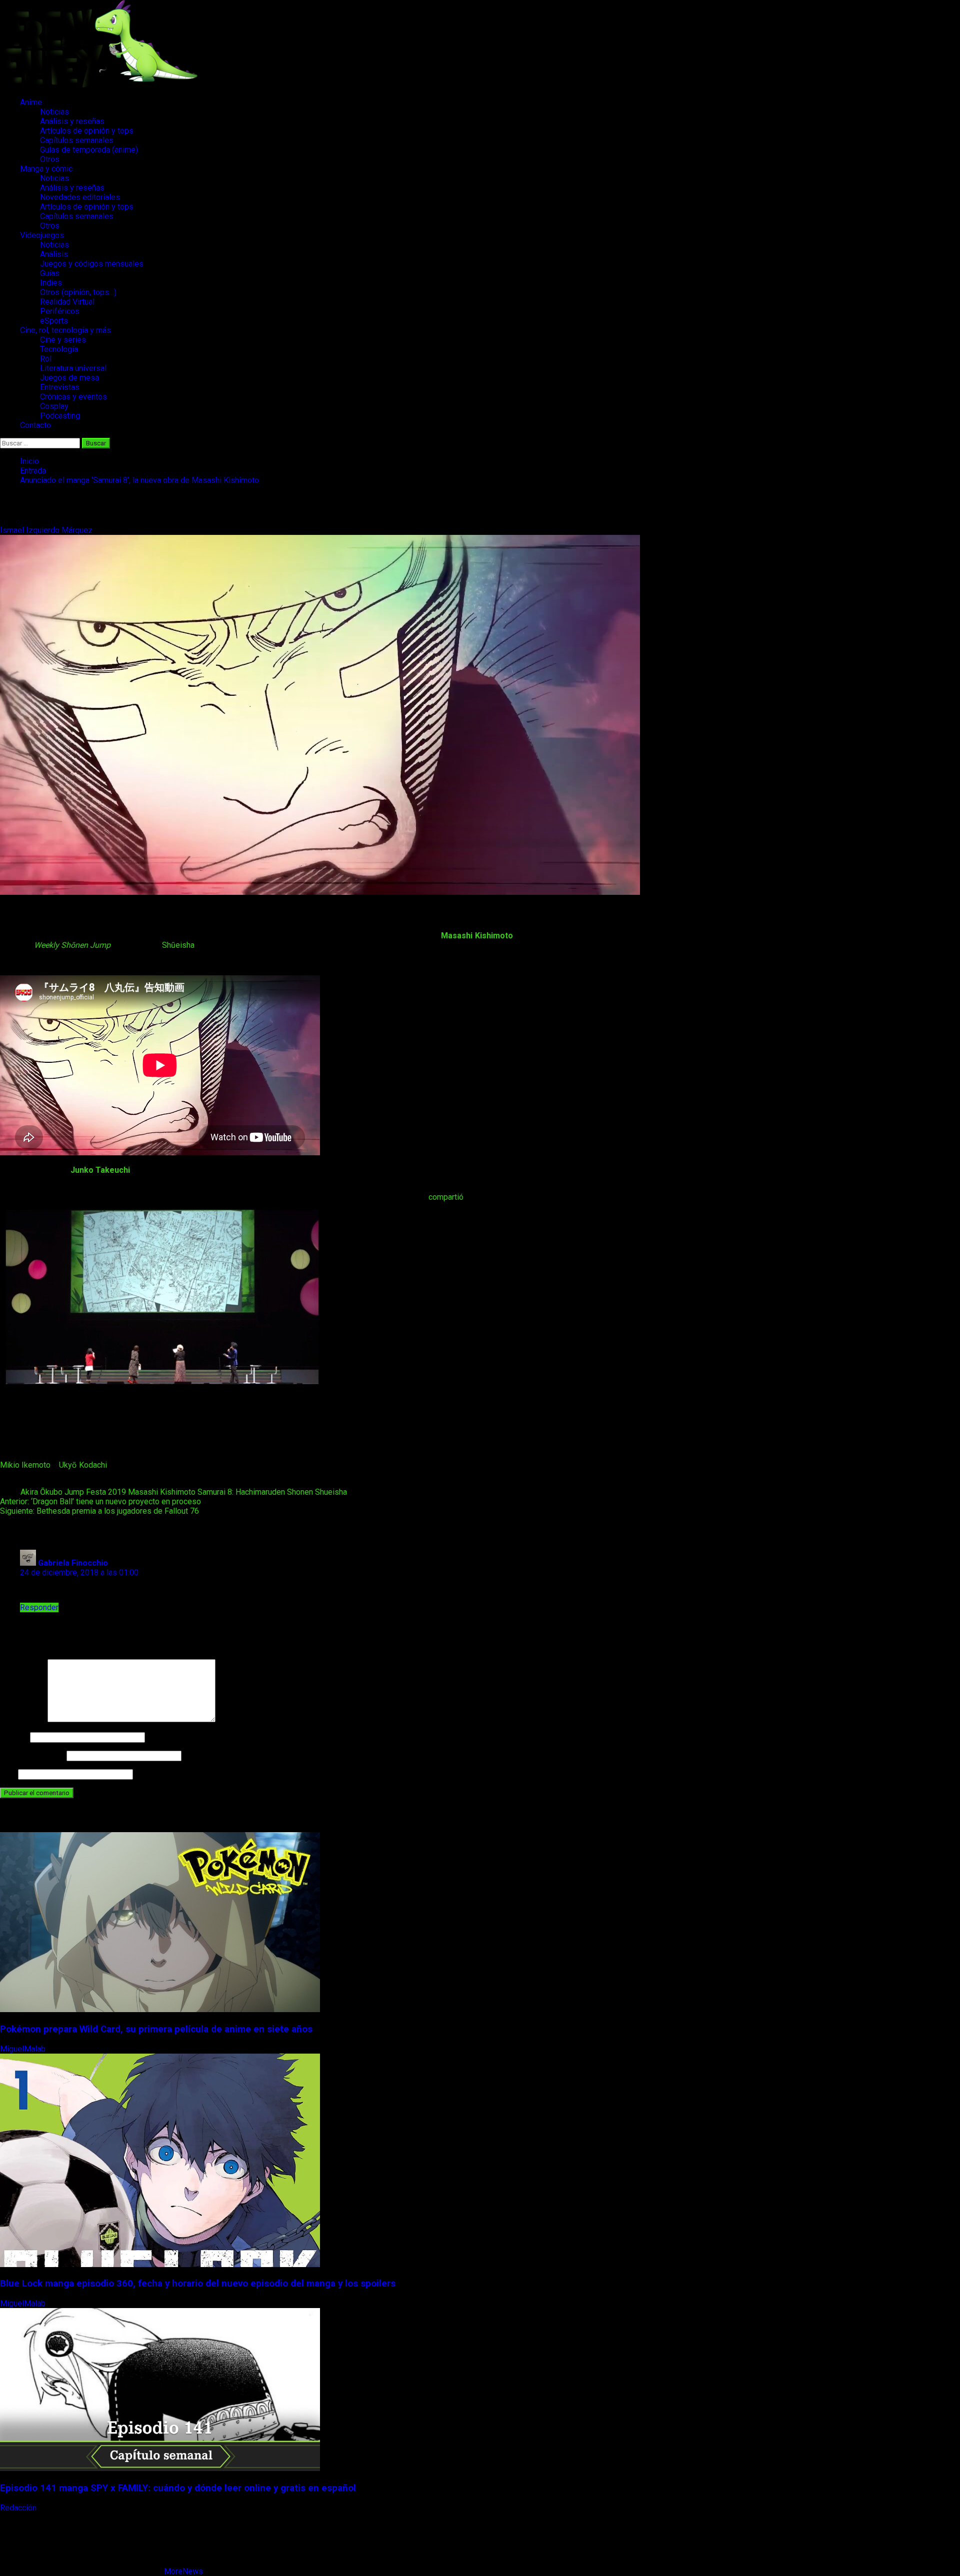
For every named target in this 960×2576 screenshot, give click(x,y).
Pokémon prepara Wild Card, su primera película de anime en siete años (156, 2029)
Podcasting (60, 416)
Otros (50, 159)
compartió (446, 1197)
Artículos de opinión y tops (87, 131)
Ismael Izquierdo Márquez (47, 530)
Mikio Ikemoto (25, 1465)
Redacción (19, 2508)
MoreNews (183, 2571)
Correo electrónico (32, 1755)
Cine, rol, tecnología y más (65, 330)
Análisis (54, 254)
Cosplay (54, 406)
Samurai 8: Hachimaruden (241, 1492)
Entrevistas (60, 387)
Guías (50, 273)
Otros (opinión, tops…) (78, 292)
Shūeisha (178, 945)
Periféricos (60, 311)
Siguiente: (99, 1511)
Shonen (300, 1492)
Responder (39, 1607)
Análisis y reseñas (72, 121)
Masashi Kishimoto (162, 1492)
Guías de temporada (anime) (89, 150)
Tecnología (59, 349)
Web (8, 1774)
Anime (31, 102)
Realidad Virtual (67, 302)
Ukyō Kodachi (83, 1465)
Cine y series (63, 340)
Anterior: (100, 1501)
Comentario (23, 1719)
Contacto (35, 425)
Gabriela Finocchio (73, 1563)
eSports (54, 321)
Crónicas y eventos (73, 397)
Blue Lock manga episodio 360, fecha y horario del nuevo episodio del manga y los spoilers (198, 2284)
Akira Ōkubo (41, 1492)
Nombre (14, 1737)
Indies (51, 283)
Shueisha (331, 1492)
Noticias (54, 112)
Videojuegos (42, 235)
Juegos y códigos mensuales (92, 264)
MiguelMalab (24, 2049)
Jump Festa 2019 (95, 1492)
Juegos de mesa (69, 378)
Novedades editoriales (80, 197)
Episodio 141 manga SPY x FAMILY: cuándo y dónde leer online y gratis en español (178, 2488)
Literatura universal (73, 368)
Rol (46, 359)
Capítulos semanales (77, 140)
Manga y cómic (46, 169)
